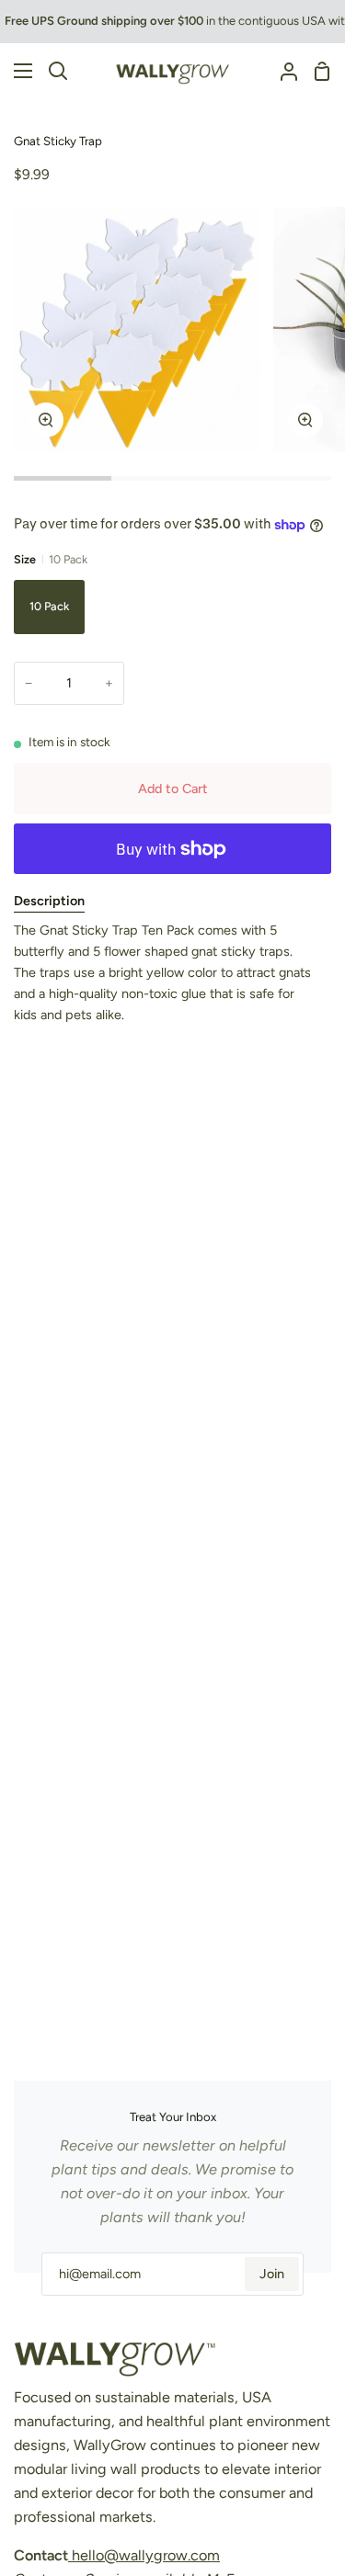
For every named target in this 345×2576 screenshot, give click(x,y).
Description (49, 901)
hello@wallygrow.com (144, 2555)
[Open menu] (17, 71)
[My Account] (282, 71)
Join (272, 2274)
